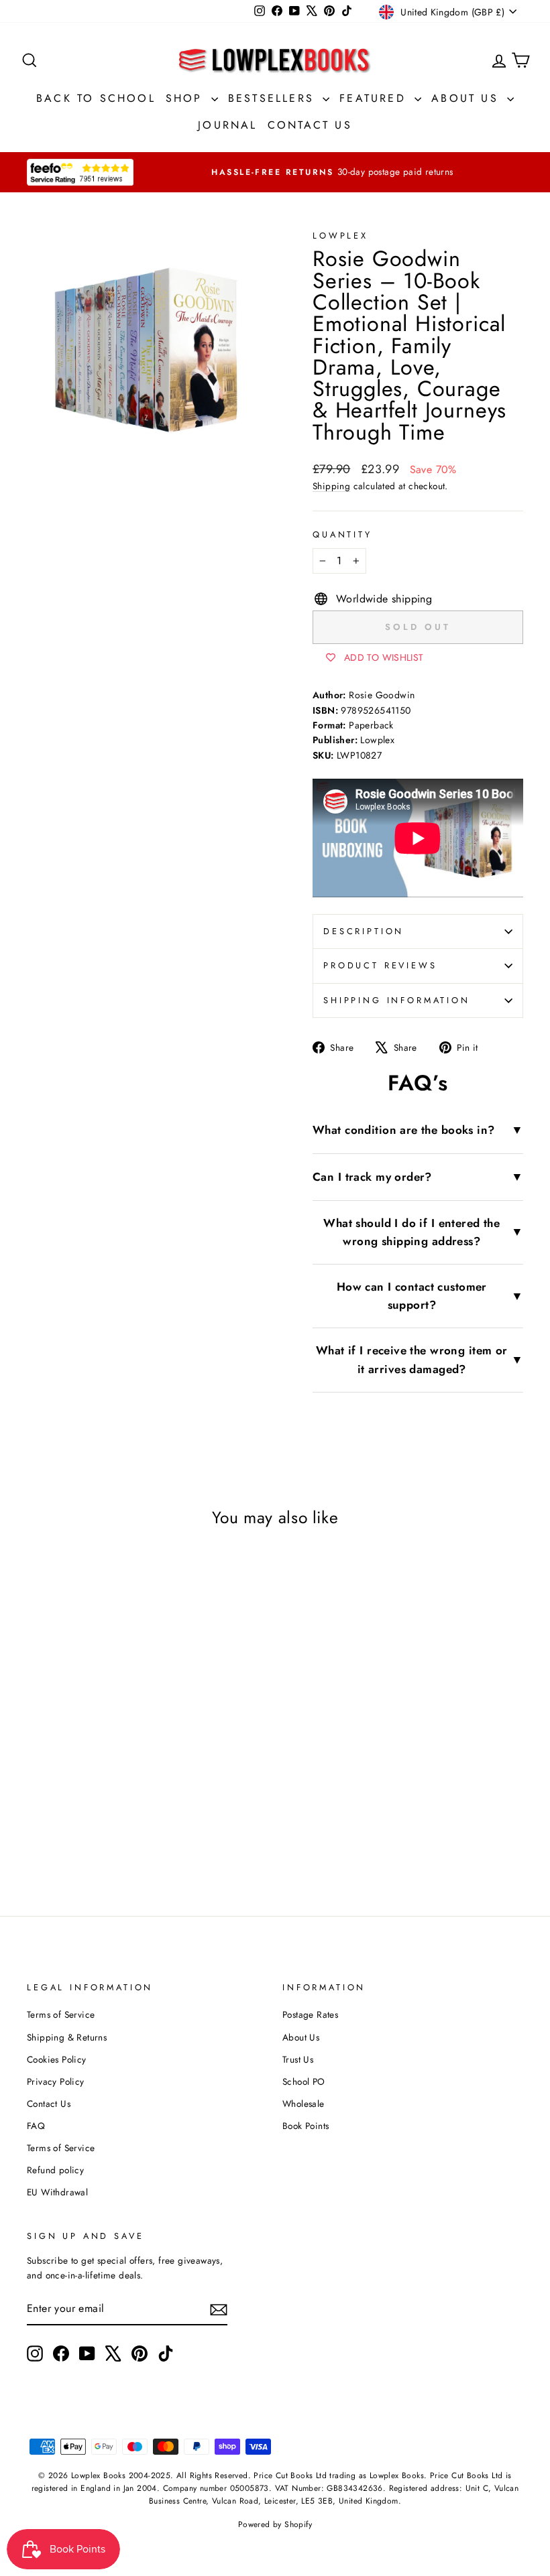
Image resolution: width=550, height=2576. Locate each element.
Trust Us (298, 2059)
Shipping (331, 486)
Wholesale (304, 2104)
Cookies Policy (57, 2059)
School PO (304, 2081)
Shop (187, 98)
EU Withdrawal (57, 2192)
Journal (227, 125)
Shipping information (397, 1000)
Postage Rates (310, 2014)
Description (364, 931)
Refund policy (55, 2170)
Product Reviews (380, 965)
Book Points (306, 2126)
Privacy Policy (56, 2081)
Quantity (342, 534)
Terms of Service (61, 2014)
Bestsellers (274, 98)
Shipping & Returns (67, 2037)
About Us (467, 98)
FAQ (36, 2126)
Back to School (96, 98)
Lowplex (340, 236)
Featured (375, 98)
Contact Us (310, 125)
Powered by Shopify (275, 2524)
